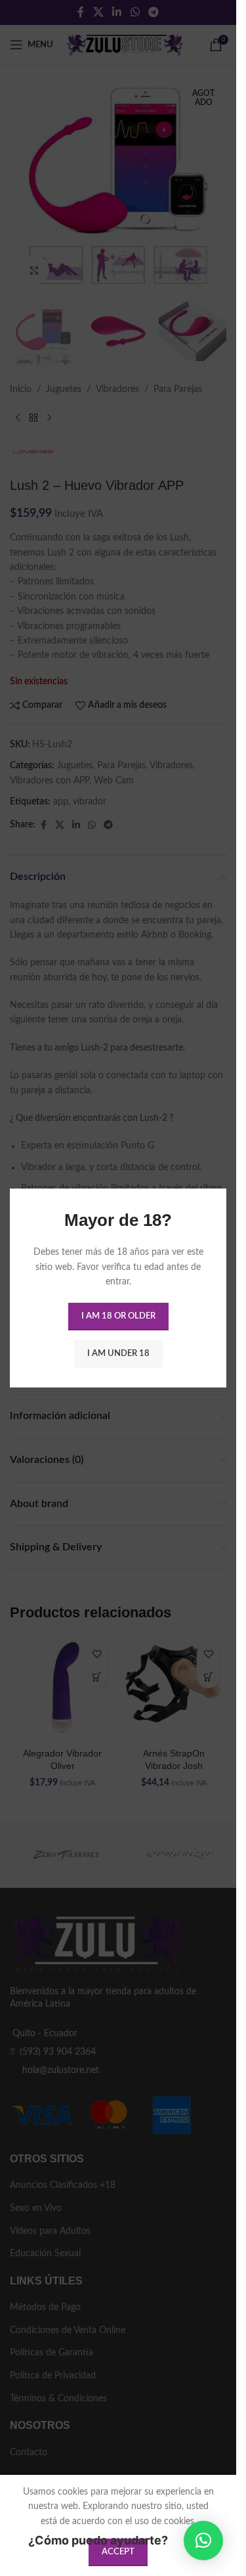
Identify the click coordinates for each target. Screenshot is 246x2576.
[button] (203, 2541)
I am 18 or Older (118, 1316)
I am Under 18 (118, 1354)
